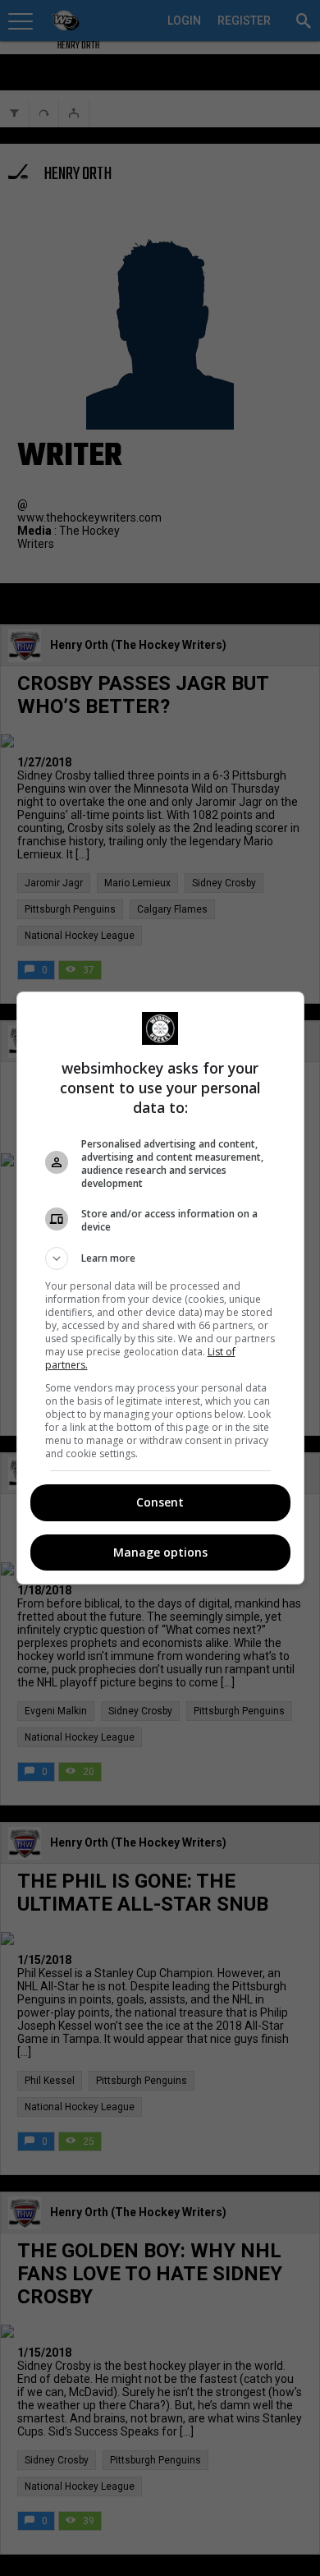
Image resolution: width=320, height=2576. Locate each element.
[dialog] (160, 1288)
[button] (160, 1258)
